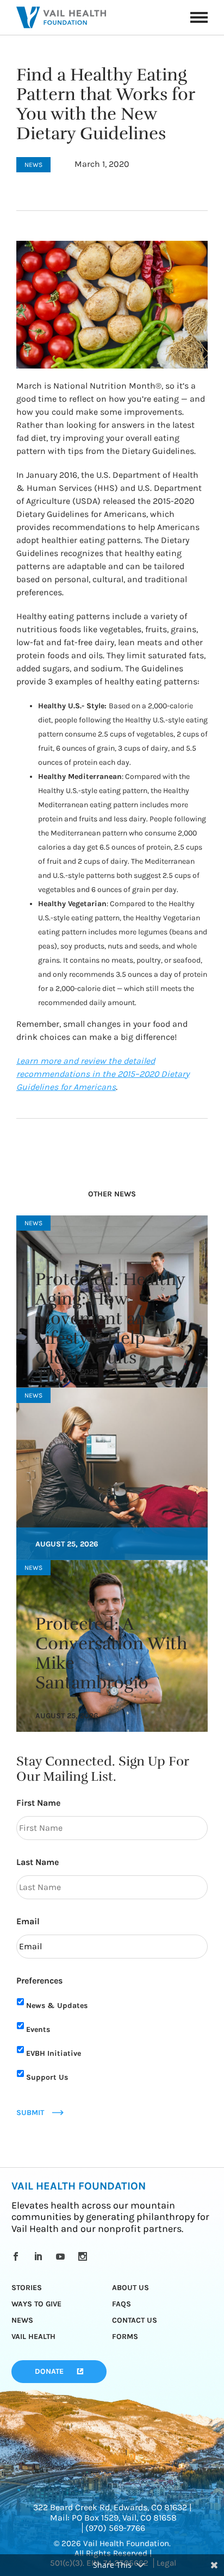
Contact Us (135, 2320)
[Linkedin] (40, 2256)
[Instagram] (85, 2256)
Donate (49, 2371)
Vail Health (33, 2337)
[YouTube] (62, 2256)
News (22, 2320)
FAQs (122, 2304)
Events (38, 2029)
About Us (130, 2288)
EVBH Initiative (54, 2053)
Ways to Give (36, 2304)
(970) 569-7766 (115, 2528)
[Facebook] (18, 2256)
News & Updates (57, 2006)
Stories (27, 2288)
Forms (125, 2337)
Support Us (47, 2077)
